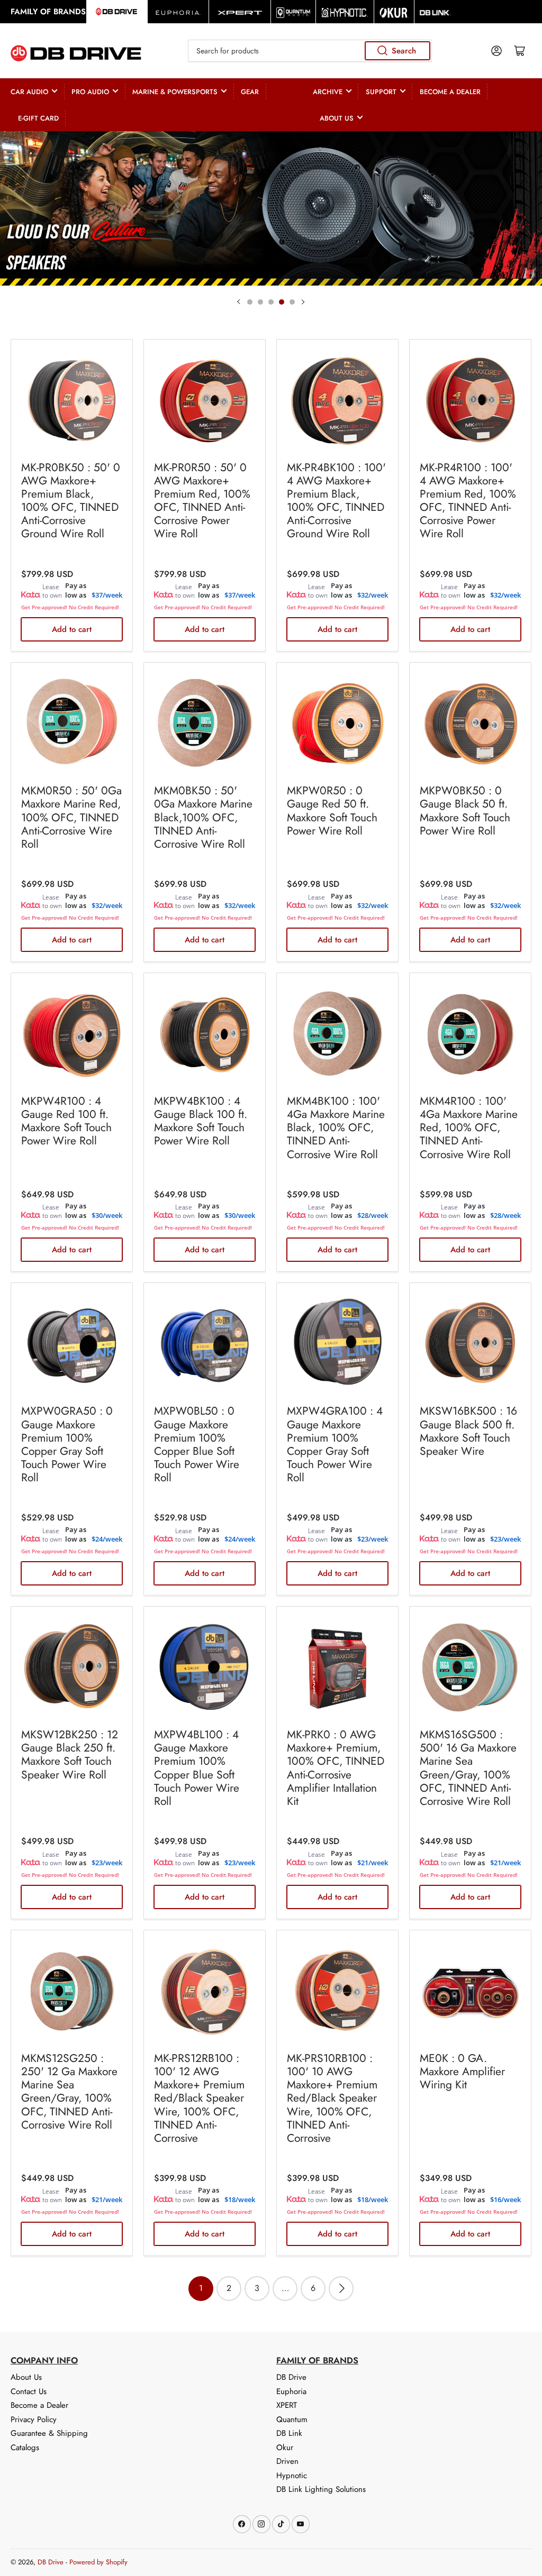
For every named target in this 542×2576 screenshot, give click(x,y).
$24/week (107, 1539)
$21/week (373, 1863)
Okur (285, 2447)
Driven (287, 2461)
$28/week (373, 1215)
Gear (250, 92)
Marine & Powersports (175, 92)
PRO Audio (90, 92)
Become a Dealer (450, 92)
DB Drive (291, 2377)
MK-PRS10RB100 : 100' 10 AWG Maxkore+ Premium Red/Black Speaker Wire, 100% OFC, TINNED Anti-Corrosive (332, 2098)
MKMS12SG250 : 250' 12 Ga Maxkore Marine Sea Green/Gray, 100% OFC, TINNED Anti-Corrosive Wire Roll (69, 2092)
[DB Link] (435, 12)
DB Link (289, 2433)
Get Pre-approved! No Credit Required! (70, 607)
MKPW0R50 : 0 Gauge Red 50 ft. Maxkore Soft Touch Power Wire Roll (332, 811)
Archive (328, 92)
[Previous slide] (239, 302)
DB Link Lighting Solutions (321, 2489)
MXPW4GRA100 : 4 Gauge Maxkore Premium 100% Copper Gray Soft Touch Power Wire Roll (335, 1444)
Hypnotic (292, 2476)
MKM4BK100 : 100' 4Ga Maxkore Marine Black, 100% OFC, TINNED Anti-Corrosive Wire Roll (336, 1128)
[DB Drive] (117, 12)
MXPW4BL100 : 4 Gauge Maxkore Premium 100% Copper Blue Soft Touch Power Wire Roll (197, 1768)
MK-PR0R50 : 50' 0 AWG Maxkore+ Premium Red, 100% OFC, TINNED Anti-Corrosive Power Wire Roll (202, 501)
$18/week (240, 2199)
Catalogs (25, 2447)
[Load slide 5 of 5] (292, 302)
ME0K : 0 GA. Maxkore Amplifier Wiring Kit (462, 2071)
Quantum (292, 2419)
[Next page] (341, 2289)
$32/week (373, 595)
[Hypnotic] (345, 12)
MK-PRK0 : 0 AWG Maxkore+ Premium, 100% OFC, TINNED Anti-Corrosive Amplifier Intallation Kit (336, 1768)
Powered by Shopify (98, 2562)
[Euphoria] (178, 12)
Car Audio (29, 92)
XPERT (287, 2405)
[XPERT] (240, 12)
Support (381, 92)
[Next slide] (303, 302)
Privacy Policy (34, 2419)
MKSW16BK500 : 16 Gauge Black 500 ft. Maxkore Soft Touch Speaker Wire (468, 1431)
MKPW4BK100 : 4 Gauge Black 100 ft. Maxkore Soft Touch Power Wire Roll (201, 1121)
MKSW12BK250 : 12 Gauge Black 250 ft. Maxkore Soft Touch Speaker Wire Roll (70, 1755)
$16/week (505, 2199)
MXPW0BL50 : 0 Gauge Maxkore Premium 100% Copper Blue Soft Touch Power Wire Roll (197, 1444)
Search (404, 51)
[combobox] (310, 51)
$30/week (107, 1215)
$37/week (107, 595)
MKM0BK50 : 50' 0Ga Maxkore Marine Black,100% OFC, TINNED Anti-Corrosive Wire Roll (203, 817)
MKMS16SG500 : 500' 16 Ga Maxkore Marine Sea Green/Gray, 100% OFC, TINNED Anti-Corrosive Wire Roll (468, 1768)
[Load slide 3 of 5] (271, 302)
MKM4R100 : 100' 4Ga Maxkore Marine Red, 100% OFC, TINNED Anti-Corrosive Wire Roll (469, 1128)
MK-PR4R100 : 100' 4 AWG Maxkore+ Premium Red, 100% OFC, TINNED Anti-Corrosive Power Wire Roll (468, 501)
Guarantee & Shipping (49, 2433)
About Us (337, 118)
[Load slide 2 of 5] (260, 302)
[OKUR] (394, 12)
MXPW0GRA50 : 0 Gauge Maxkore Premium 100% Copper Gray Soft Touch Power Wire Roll (67, 1444)
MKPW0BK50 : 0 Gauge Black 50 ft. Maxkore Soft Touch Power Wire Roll (465, 811)
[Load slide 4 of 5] (282, 302)
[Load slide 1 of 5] (250, 302)
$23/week (373, 1539)
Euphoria (291, 2391)
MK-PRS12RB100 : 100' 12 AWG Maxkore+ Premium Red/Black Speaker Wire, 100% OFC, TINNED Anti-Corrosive (199, 2098)
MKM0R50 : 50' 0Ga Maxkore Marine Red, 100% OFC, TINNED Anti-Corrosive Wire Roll (71, 817)
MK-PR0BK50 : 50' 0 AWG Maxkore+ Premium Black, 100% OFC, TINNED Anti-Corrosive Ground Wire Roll (71, 501)
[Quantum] (293, 12)
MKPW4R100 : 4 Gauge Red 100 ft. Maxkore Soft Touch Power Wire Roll (66, 1121)
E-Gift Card (38, 118)
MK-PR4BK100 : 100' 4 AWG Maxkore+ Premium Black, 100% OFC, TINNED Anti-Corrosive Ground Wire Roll (336, 501)
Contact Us (29, 2391)
